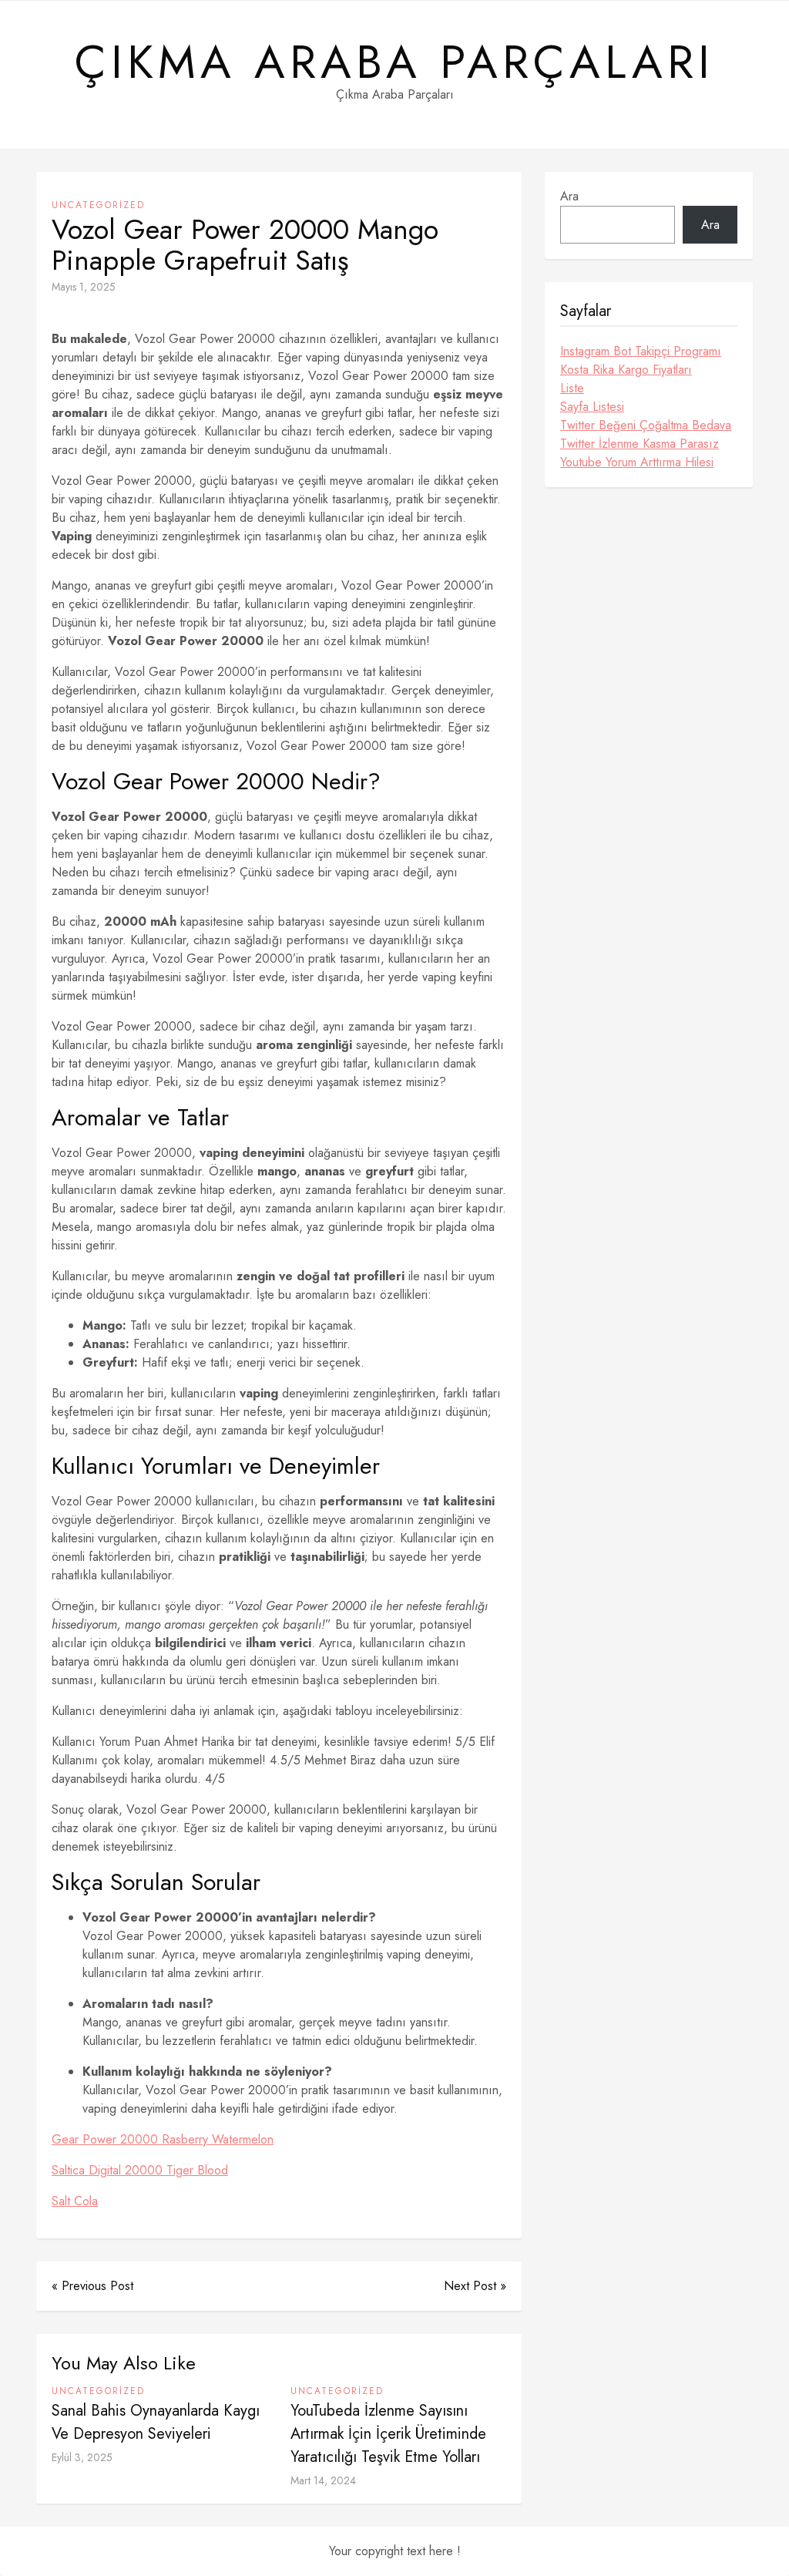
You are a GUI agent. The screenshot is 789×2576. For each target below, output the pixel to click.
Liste (572, 388)
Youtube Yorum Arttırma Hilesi (637, 462)
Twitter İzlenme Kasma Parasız (640, 444)
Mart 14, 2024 (323, 2480)
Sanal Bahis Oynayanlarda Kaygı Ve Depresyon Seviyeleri (156, 2422)
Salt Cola (75, 2201)
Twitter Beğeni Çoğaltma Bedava (646, 425)
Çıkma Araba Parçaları (394, 62)
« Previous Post (92, 2286)
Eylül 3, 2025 (82, 2457)
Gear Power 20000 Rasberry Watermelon (163, 2139)
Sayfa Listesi (592, 407)
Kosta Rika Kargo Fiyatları (626, 370)
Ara (569, 196)
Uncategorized (98, 205)
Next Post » (475, 2286)
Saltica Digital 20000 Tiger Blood (140, 2170)
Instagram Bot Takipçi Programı (641, 351)
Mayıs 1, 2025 (84, 287)
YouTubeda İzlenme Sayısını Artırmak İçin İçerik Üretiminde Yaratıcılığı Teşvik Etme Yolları (388, 2434)
